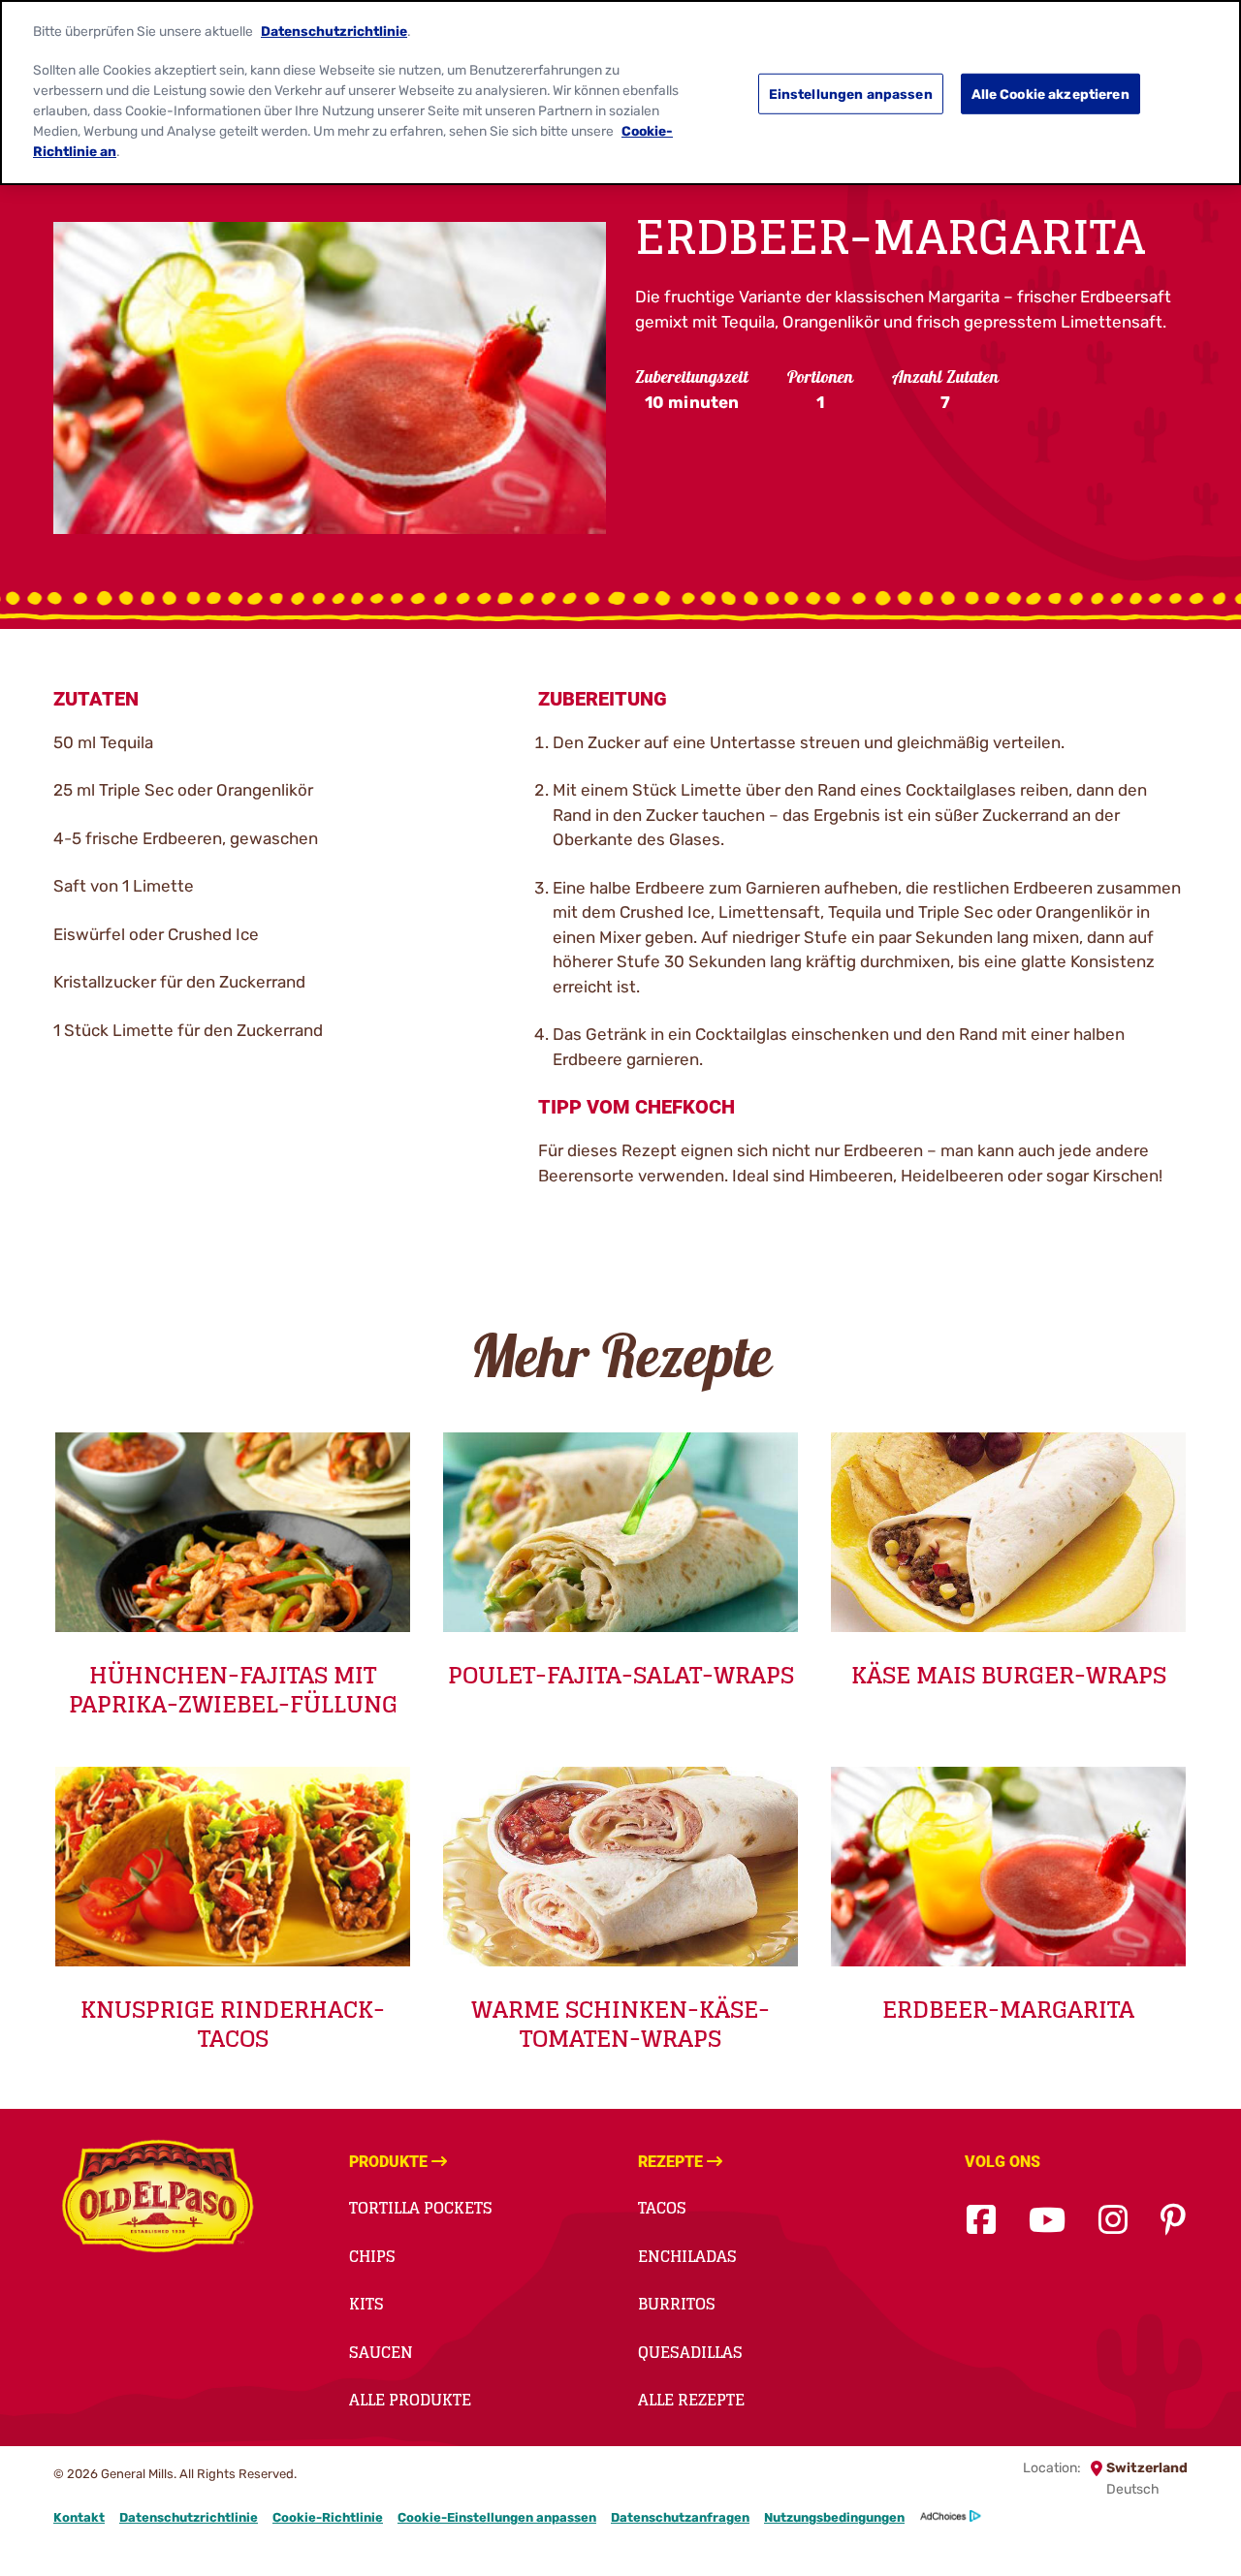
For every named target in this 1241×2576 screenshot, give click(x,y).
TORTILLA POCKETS (421, 2208)
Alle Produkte (410, 2400)
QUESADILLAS (690, 2352)
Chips (372, 2256)
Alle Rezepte (691, 2400)
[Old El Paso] (158, 2199)
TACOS (662, 2208)
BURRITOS (677, 2304)
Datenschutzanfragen (680, 2517)
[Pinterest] (1173, 2221)
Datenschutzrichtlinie (189, 2517)
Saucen (381, 2352)
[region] (620, 93)
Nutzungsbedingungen (834, 2517)
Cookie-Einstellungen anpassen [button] (497, 2517)
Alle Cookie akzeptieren (1050, 94)
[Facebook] (981, 2221)
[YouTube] (1047, 2221)
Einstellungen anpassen (851, 94)
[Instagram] (1113, 2221)
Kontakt (79, 2517)
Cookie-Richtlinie (328, 2517)
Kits (366, 2304)
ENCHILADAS (687, 2256)
